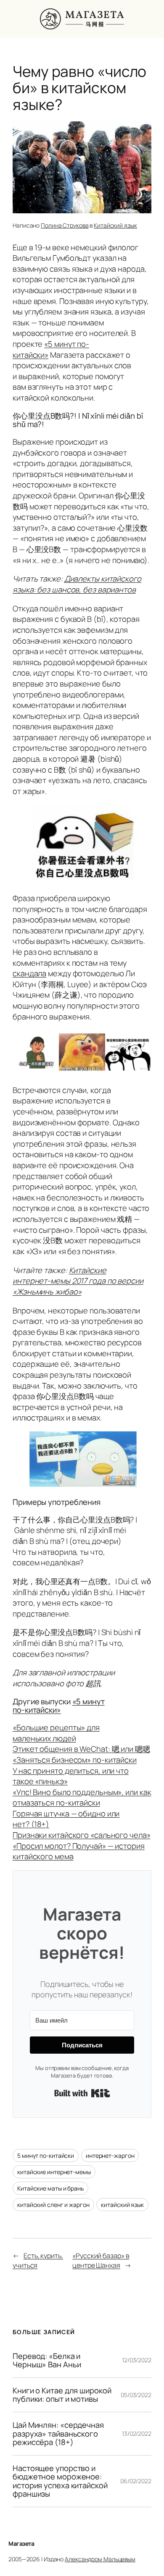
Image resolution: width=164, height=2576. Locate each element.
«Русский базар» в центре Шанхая (101, 2260)
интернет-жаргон (110, 2155)
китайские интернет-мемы (54, 2172)
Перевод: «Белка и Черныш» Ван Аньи (47, 2360)
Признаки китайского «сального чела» (82, 1835)
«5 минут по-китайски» (59, 1706)
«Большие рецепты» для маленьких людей (56, 1733)
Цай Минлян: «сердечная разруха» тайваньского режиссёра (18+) (58, 2434)
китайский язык (122, 2205)
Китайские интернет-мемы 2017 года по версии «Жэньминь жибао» (78, 1281)
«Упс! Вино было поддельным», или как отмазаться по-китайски (82, 1798)
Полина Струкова (65, 225)
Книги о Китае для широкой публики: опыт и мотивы (62, 2395)
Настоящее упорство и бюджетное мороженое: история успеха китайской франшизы (60, 2481)
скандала (29, 973)
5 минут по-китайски (46, 2155)
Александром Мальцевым (100, 2559)
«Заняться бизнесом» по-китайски (75, 1760)
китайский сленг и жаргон (53, 2205)
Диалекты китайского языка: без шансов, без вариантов (77, 584)
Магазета (21, 2543)
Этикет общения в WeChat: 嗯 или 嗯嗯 (81, 1749)
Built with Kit (82, 2093)
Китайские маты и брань (50, 2188)
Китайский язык (115, 225)
